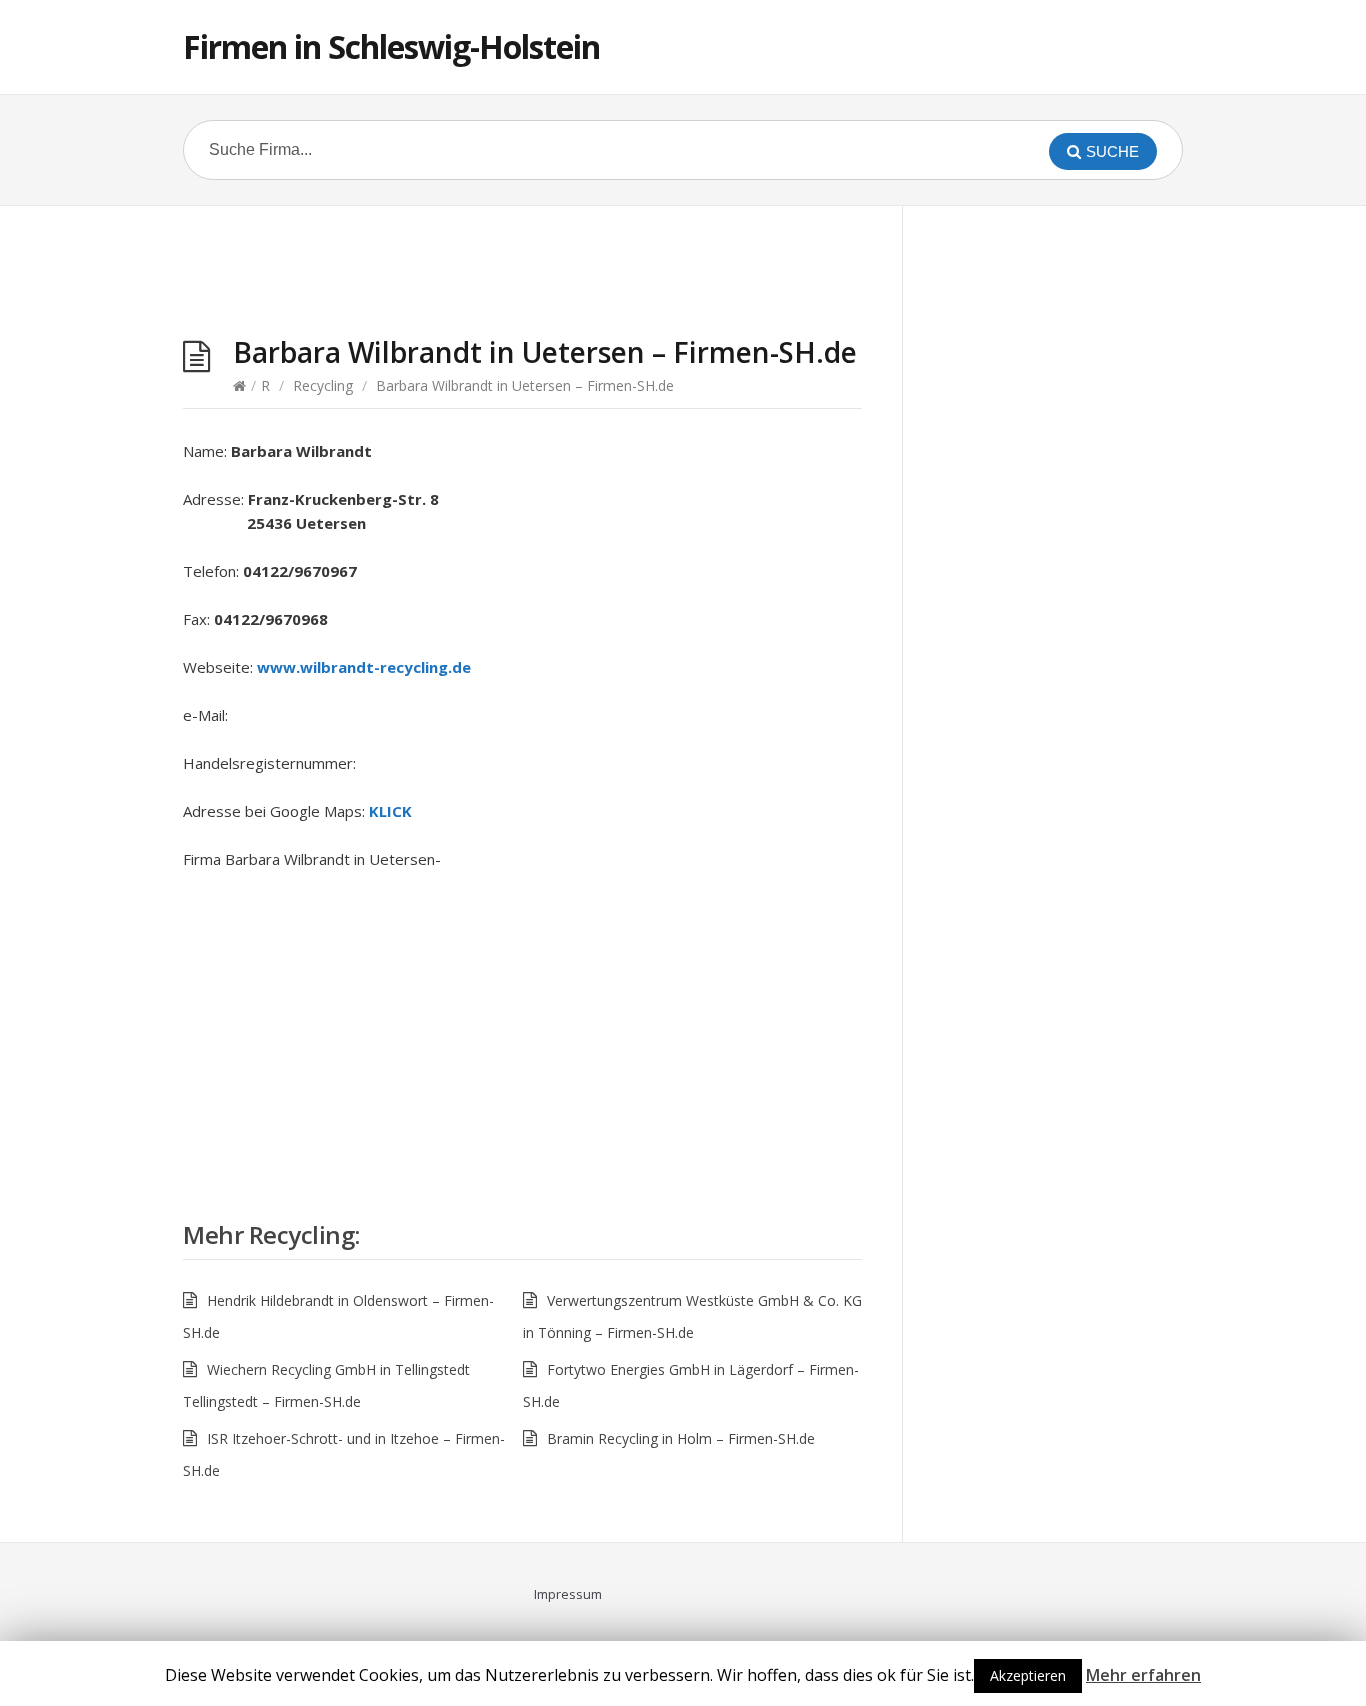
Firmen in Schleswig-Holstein (391, 46)
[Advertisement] (523, 276)
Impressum (568, 1594)
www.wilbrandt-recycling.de (364, 667)
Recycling (323, 385)
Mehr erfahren (1143, 1675)
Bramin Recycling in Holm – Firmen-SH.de (681, 1438)
